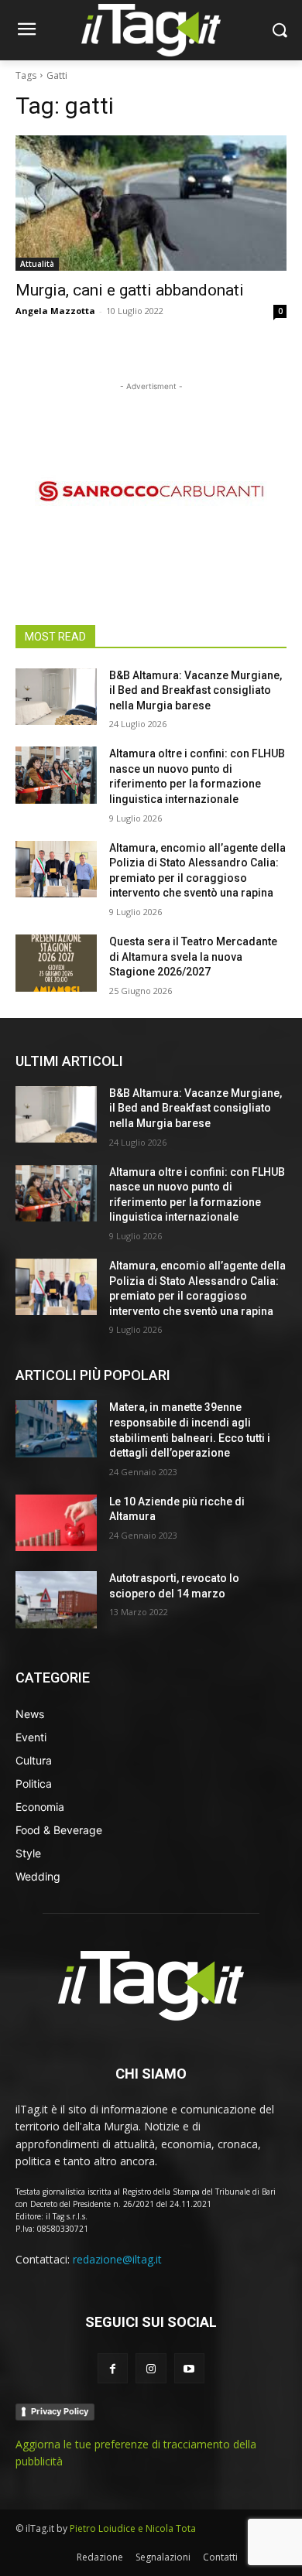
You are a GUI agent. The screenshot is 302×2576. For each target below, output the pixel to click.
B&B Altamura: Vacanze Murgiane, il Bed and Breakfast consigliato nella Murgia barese (196, 690)
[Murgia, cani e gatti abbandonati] (151, 203)
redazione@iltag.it (117, 2259)
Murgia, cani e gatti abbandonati (130, 290)
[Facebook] (113, 2368)
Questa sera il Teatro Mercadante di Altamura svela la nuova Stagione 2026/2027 (193, 957)
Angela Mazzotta (55, 311)
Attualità (37, 264)
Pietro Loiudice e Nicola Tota (133, 2528)
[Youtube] (189, 2368)
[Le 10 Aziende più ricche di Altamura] (56, 1523)
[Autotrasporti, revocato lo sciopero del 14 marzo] (56, 1600)
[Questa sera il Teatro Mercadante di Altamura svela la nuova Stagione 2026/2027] (56, 963)
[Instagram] (151, 2368)
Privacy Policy (60, 2411)
